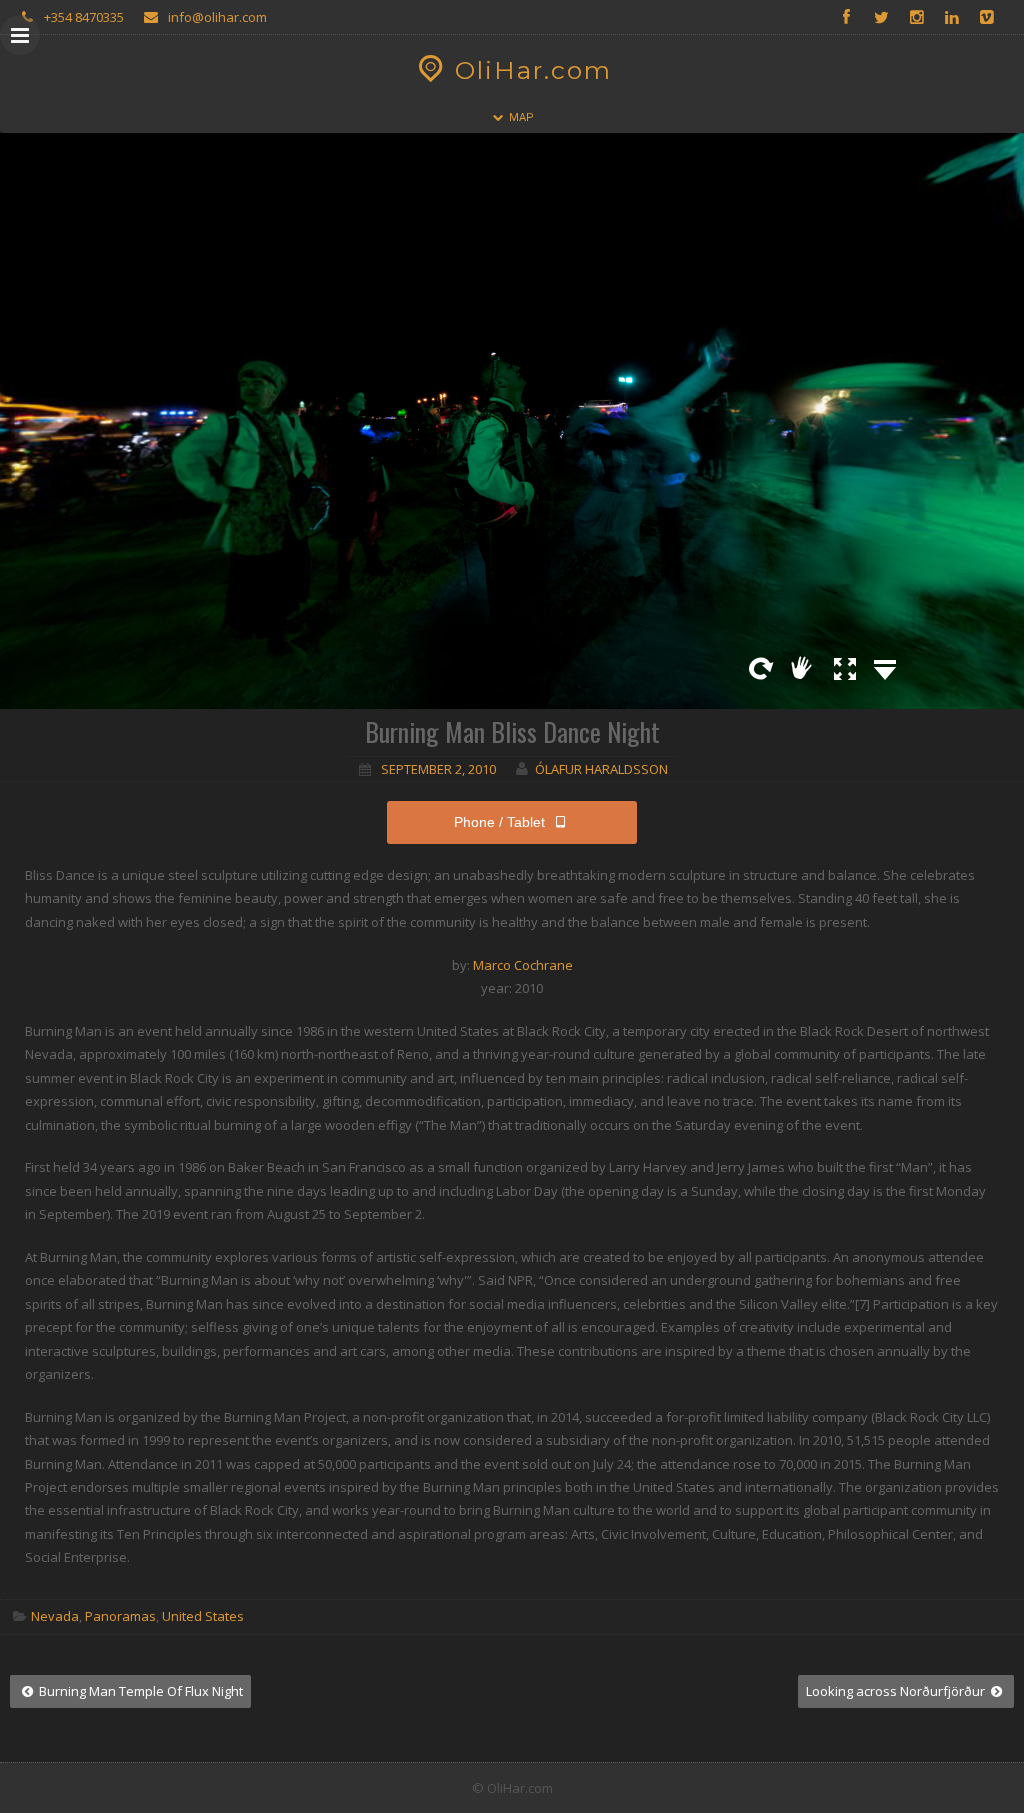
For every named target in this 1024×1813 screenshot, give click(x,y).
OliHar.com (533, 70)
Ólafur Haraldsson (601, 769)
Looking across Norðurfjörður (897, 1691)
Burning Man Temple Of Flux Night (139, 1691)
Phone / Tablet (499, 822)
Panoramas (120, 1616)
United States (203, 1616)
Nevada (55, 1616)
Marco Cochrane (523, 965)
